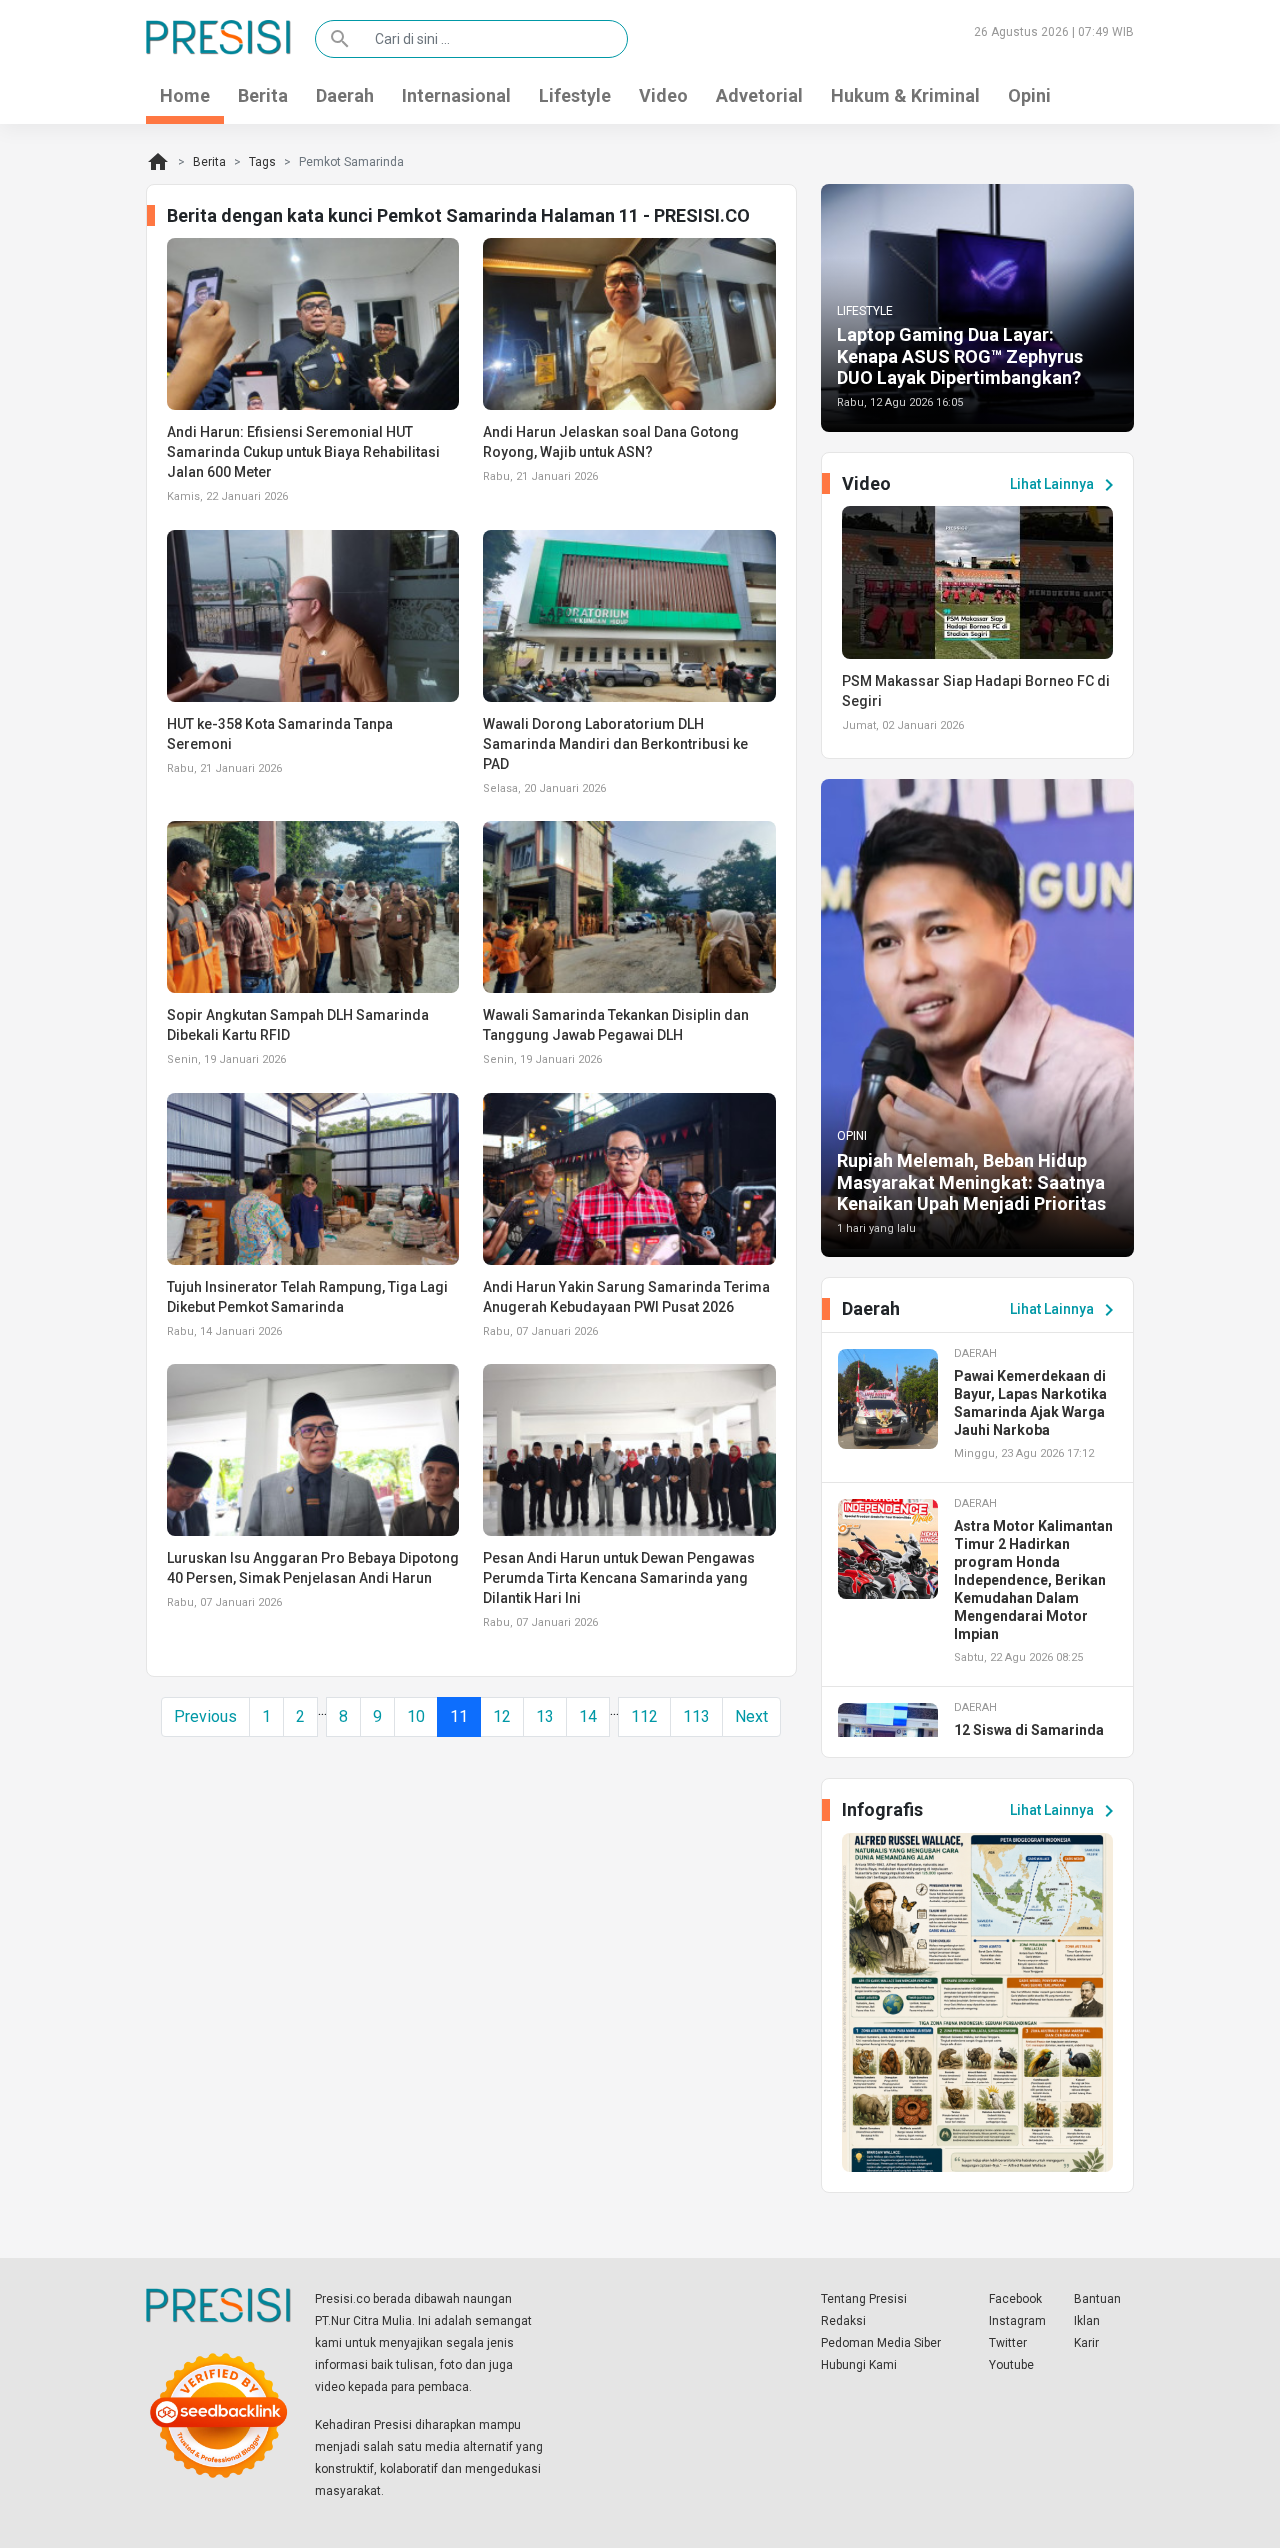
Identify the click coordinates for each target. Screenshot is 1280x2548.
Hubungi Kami (859, 2365)
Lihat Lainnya (1065, 485)
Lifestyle (575, 95)
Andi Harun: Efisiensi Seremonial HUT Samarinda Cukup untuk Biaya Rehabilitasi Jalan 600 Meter (303, 452)
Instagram (1017, 2321)
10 (416, 1716)
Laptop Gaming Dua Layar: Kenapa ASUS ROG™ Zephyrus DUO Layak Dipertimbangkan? (960, 356)
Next (751, 1716)
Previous (205, 1716)
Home (185, 95)
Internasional (456, 95)
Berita (263, 95)
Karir (1086, 2343)
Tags (262, 162)
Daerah (345, 95)
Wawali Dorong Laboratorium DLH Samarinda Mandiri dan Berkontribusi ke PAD (615, 744)
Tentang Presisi (864, 2299)
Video (663, 95)
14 (588, 1716)
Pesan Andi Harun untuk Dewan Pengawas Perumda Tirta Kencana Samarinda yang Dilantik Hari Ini (619, 1578)
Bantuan (1097, 2299)
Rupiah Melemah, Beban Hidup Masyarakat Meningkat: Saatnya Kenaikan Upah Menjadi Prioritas (971, 1182)
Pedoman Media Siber (881, 2343)
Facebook (1015, 2299)
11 (459, 1716)
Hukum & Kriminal (905, 95)
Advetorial (759, 95)
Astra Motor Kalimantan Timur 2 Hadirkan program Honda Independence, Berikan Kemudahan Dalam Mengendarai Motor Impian (1033, 1580)
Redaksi (843, 2321)
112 (644, 1716)
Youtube (1011, 2365)
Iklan (1087, 2321)
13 (545, 1716)
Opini (1029, 95)
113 (696, 1716)
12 (502, 1716)
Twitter (1008, 2343)
